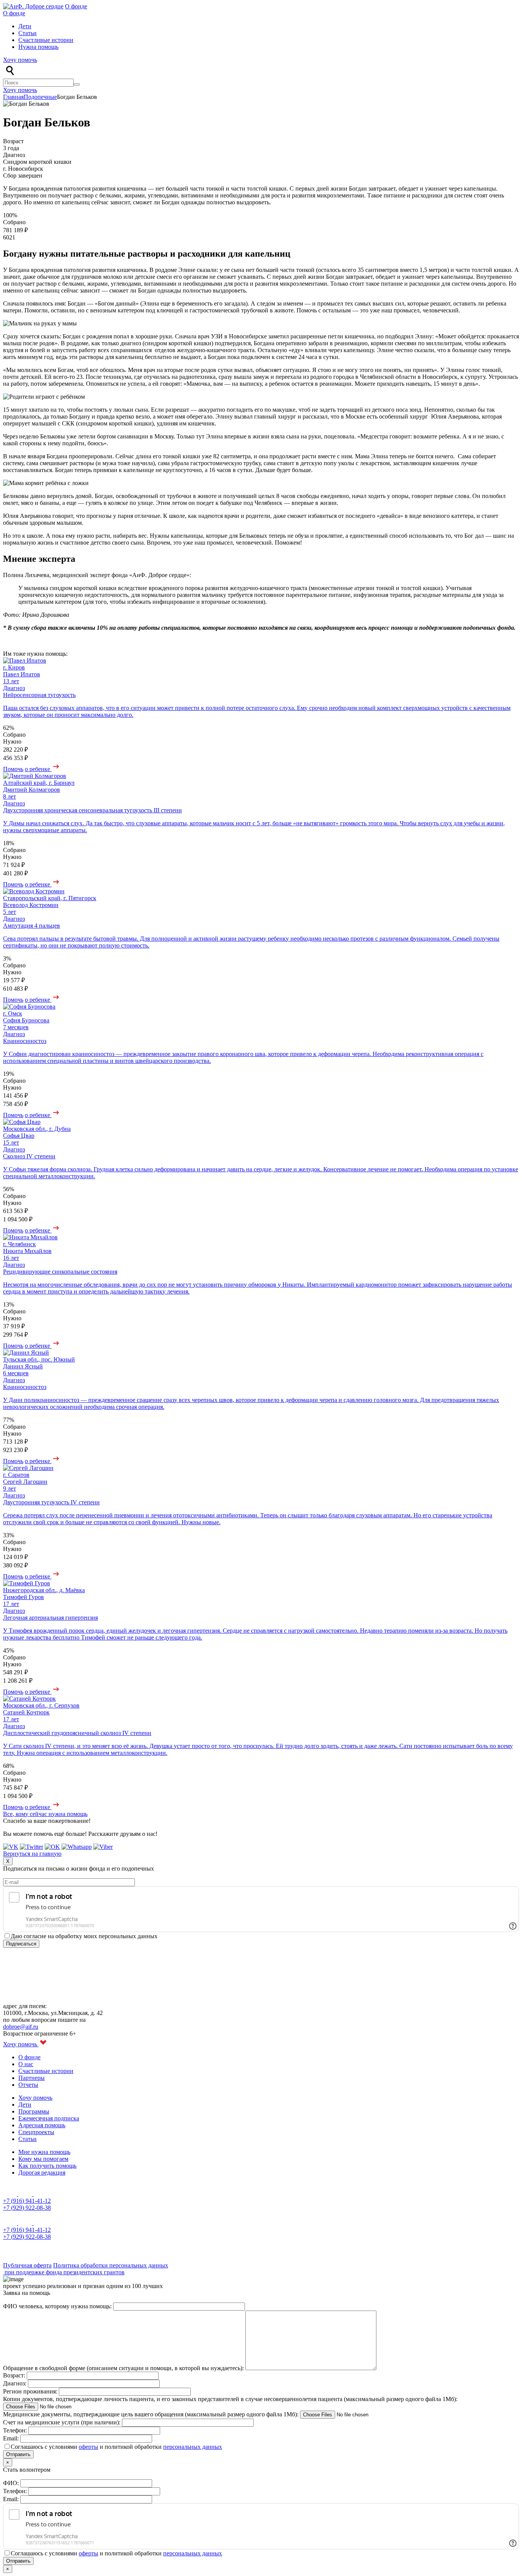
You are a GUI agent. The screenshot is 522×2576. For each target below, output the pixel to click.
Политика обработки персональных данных (111, 2265)
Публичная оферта (27, 2265)
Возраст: (15, 2375)
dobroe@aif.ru (21, 2027)
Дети (25, 26)
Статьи (28, 33)
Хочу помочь (20, 60)
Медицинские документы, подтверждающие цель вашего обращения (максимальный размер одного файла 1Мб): (152, 2414)
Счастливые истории (46, 40)
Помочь (13, 769)
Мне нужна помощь (44, 2152)
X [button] (8, 1861)
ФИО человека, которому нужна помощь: (58, 2306)
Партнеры (32, 2078)
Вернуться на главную (32, 1854)
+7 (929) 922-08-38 (27, 2208)
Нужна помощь (38, 47)
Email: (12, 2438)
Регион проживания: (31, 2391)
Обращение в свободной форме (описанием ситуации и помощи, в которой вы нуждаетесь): (124, 2368)
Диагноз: (15, 2383)
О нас (26, 2064)
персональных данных (193, 2447)
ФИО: (12, 2483)
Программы (34, 2111)
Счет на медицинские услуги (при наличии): (62, 2422)
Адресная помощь (42, 2125)
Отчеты (28, 2085)
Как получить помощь (47, 2166)
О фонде (76, 6)
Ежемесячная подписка (49, 2118)
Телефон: (16, 2430)
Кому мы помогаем (43, 2159)
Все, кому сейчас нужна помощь (45, 1814)
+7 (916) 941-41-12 (27, 2201)
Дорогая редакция (42, 2173)
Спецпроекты (36, 2132)
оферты (88, 2447)
